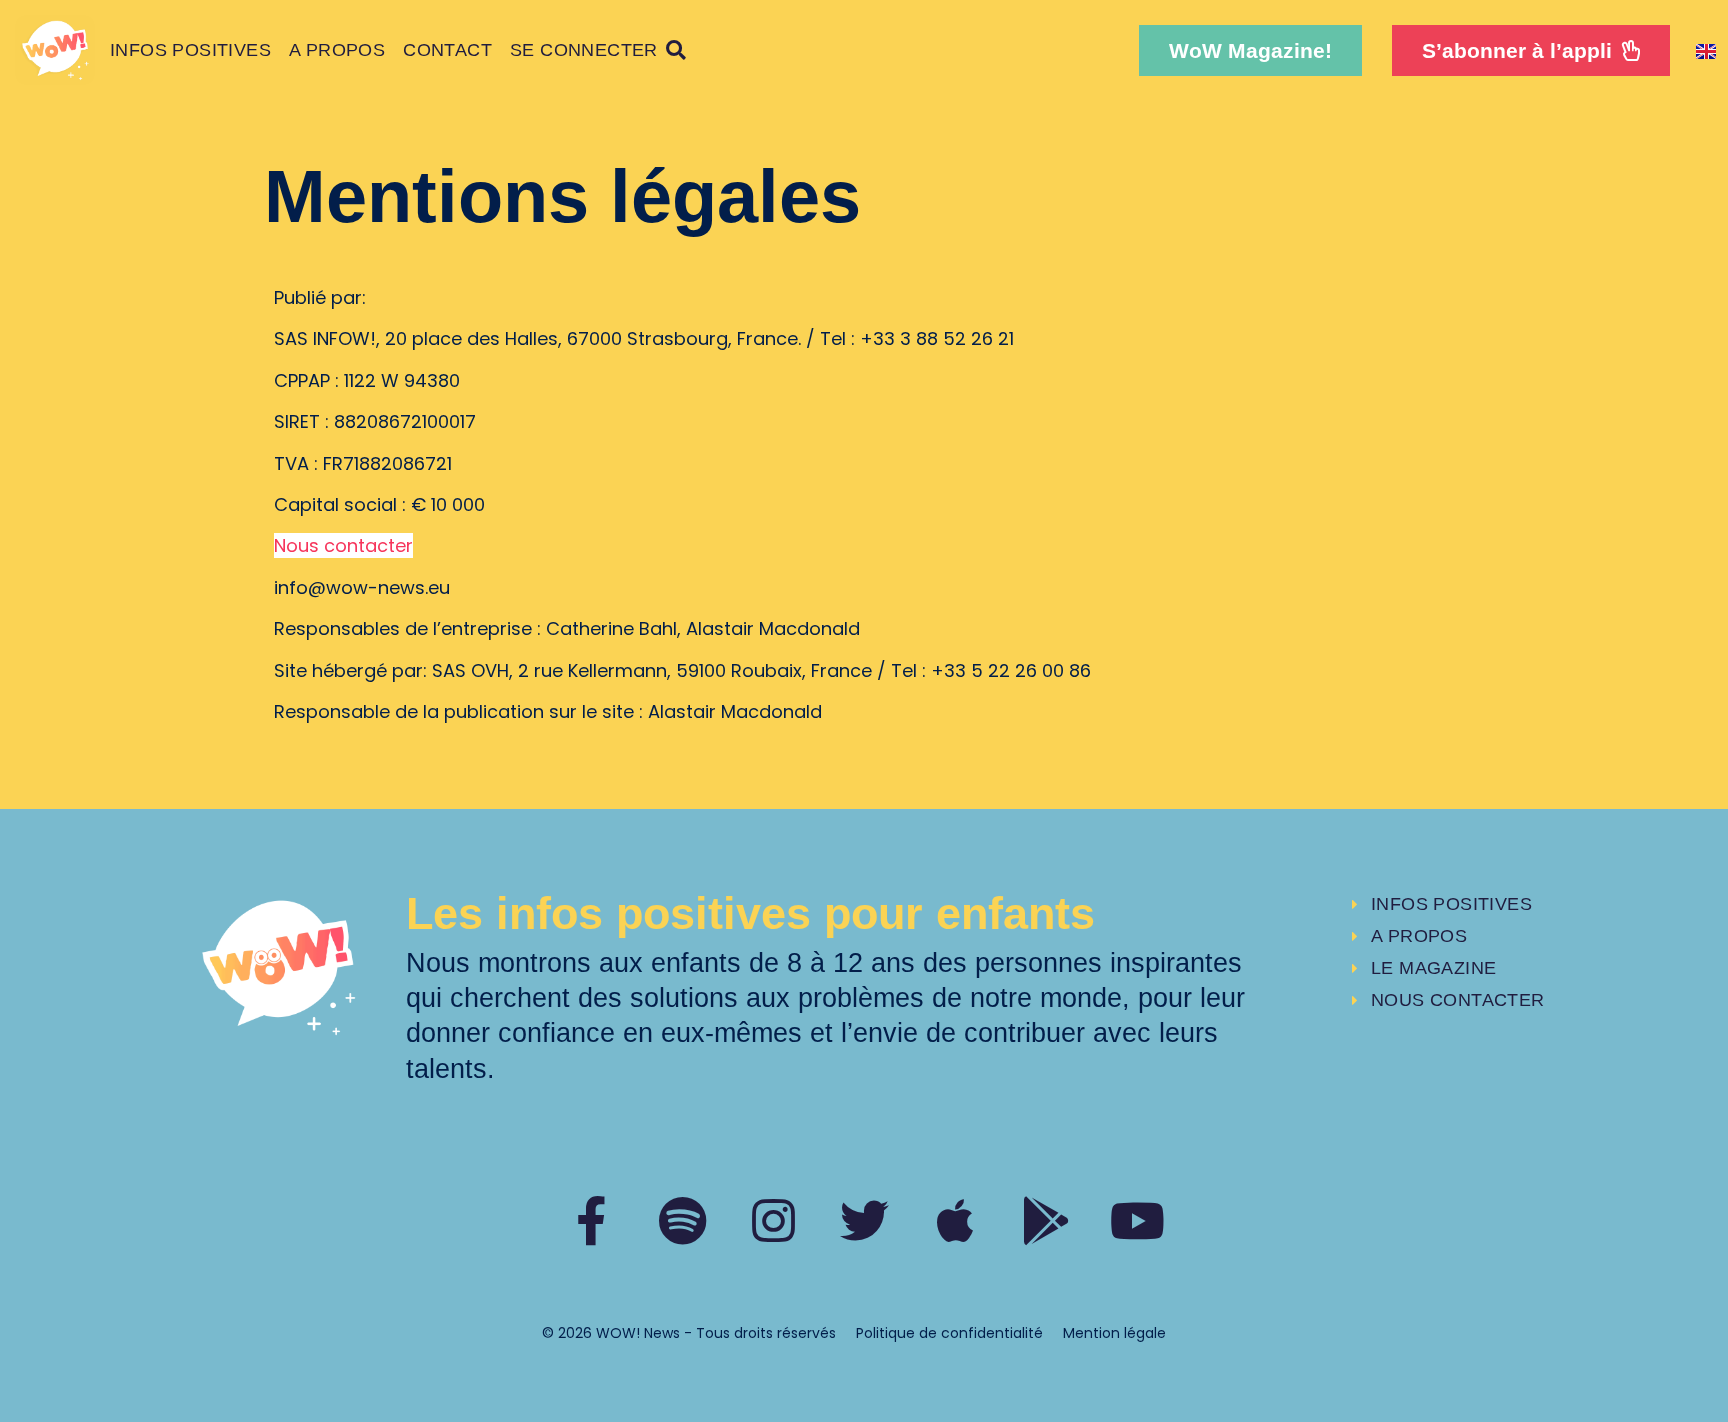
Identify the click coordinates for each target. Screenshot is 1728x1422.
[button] (1250, 50)
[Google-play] (1046, 1220)
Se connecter (584, 50)
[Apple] (955, 1220)
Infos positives (190, 50)
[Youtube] (1137, 1220)
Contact (447, 50)
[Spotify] (682, 1220)
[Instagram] (773, 1220)
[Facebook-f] (591, 1220)
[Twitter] (864, 1220)
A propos (337, 50)
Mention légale (1114, 1333)
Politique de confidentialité (949, 1333)
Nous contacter (343, 545)
